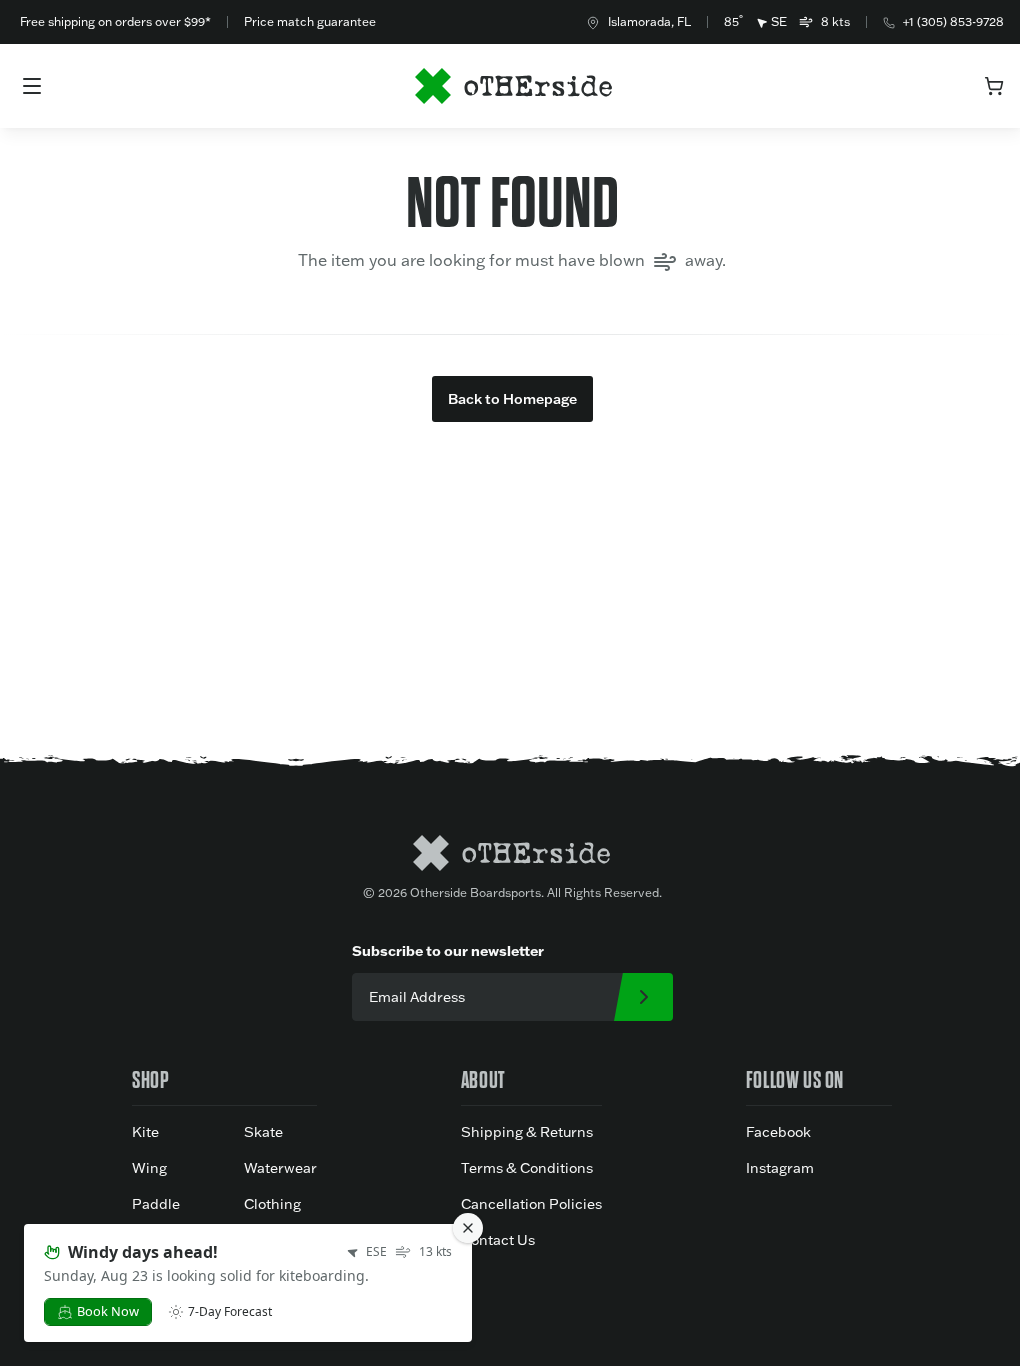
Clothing (272, 1204)
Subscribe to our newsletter (448, 951)
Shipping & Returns (527, 1132)
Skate (263, 1132)
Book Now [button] (108, 1311)
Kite (145, 1132)
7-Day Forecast (230, 1312)
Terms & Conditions (527, 1168)
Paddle (156, 1204)
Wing (149, 1168)
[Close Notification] (468, 1228)
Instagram (780, 1168)
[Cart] (994, 86)
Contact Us (498, 1240)
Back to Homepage (512, 399)
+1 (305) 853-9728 (953, 21)
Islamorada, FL (649, 21)
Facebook (778, 1132)
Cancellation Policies (531, 1204)
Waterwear (280, 1168)
